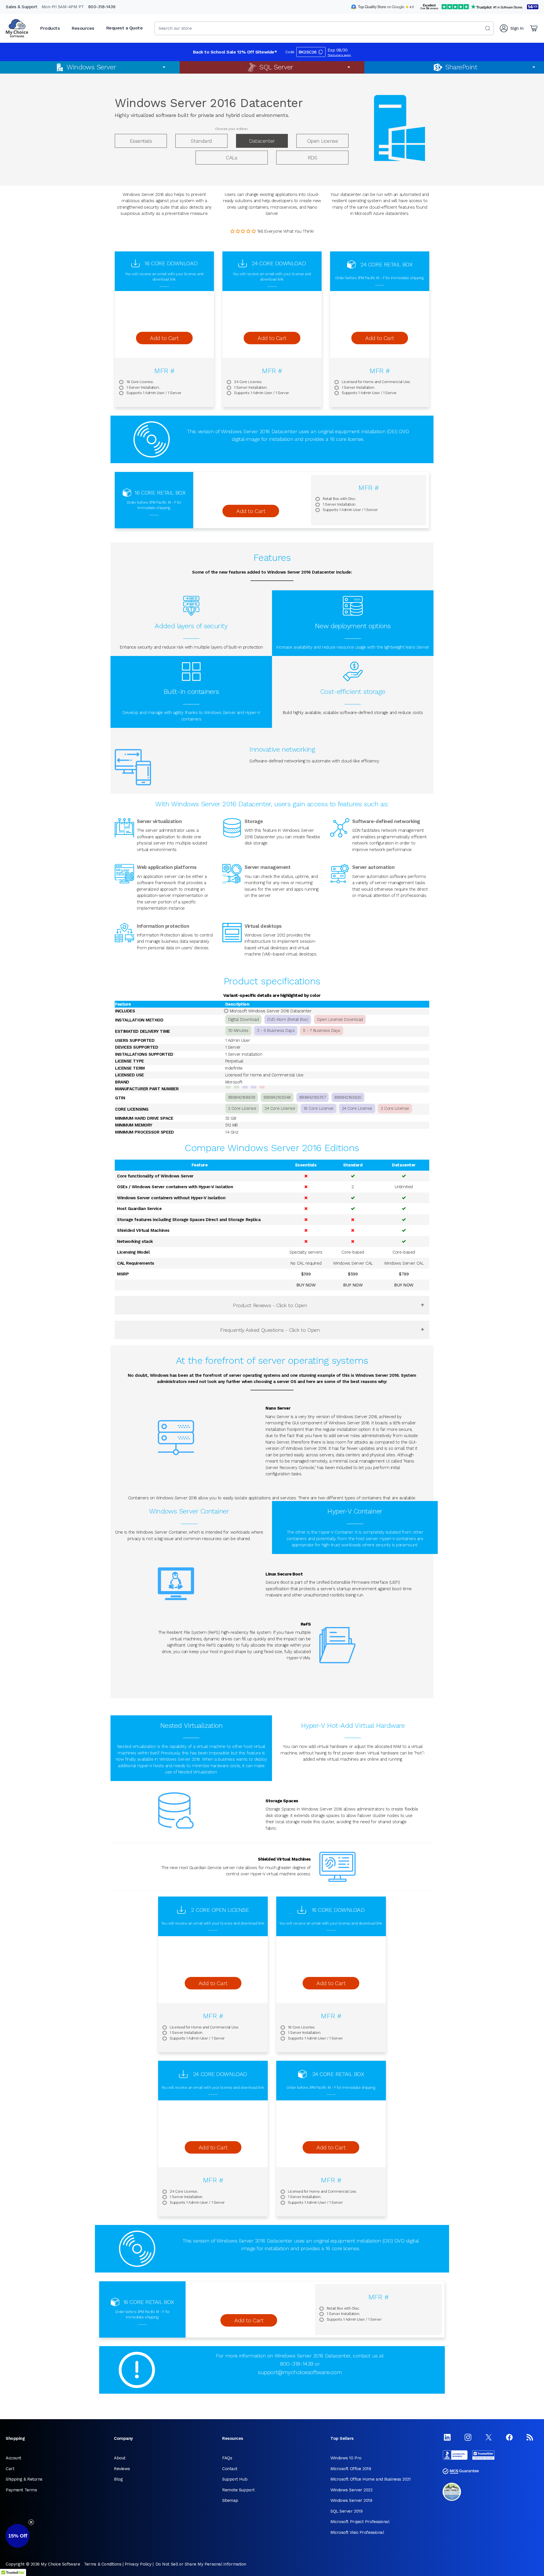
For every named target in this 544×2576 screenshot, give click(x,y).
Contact (230, 2469)
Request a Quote (125, 28)
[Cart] (534, 28)
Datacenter (262, 141)
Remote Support (238, 2490)
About (120, 2458)
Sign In (517, 28)
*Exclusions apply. (339, 55)
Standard (201, 141)
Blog (118, 2479)
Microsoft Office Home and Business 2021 (370, 2479)
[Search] (488, 28)
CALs (231, 158)
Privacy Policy (138, 2564)
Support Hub (235, 2479)
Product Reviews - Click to (270, 1305)
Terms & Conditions (103, 2564)
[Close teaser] (31, 2522)
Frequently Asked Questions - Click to (270, 1330)
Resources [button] (83, 28)
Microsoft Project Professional (360, 2522)
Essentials (141, 141)
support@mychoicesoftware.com (300, 2372)
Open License (323, 141)
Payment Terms (21, 2490)
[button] (18, 2536)
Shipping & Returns (24, 2479)
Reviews (122, 2469)
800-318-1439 (102, 7)
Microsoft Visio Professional (357, 2532)
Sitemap (230, 2500)
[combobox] (324, 28)
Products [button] (50, 28)
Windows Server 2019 (351, 2500)
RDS (313, 158)
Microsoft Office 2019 (351, 2469)
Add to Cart (164, 338)
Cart (10, 2469)
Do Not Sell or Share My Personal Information (201, 2564)
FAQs (227, 2458)
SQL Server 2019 (346, 2511)
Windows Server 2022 (351, 2490)
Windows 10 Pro (346, 2458)
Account (13, 2458)
